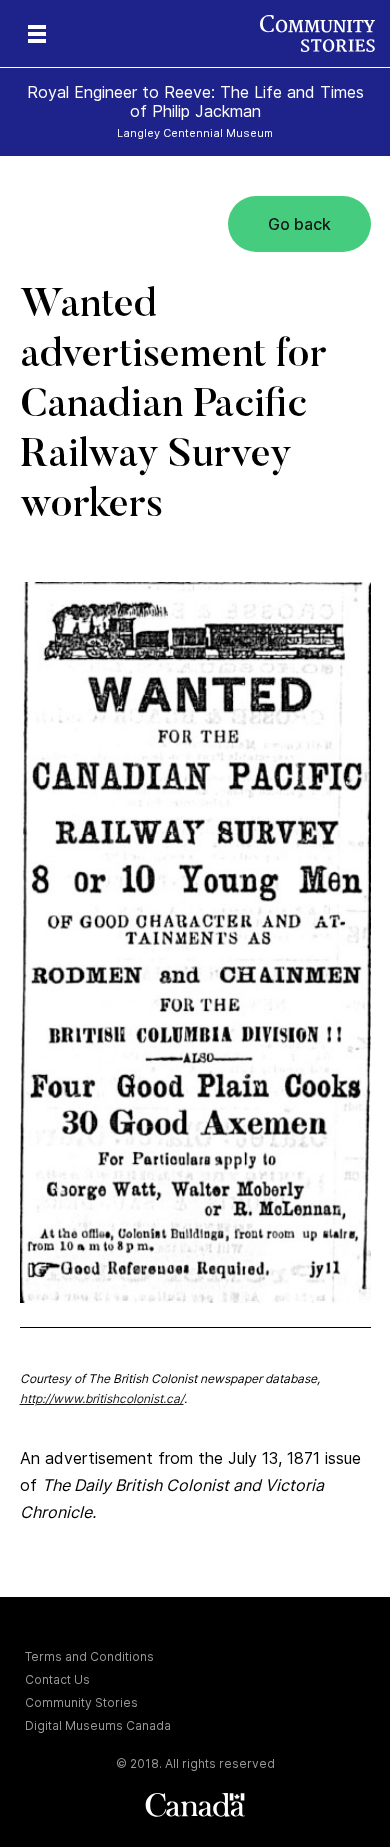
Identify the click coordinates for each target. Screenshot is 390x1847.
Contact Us (57, 1679)
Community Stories (81, 1702)
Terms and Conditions (89, 1656)
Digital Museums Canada (98, 1725)
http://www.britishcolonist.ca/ (102, 1398)
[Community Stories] (325, 33)
